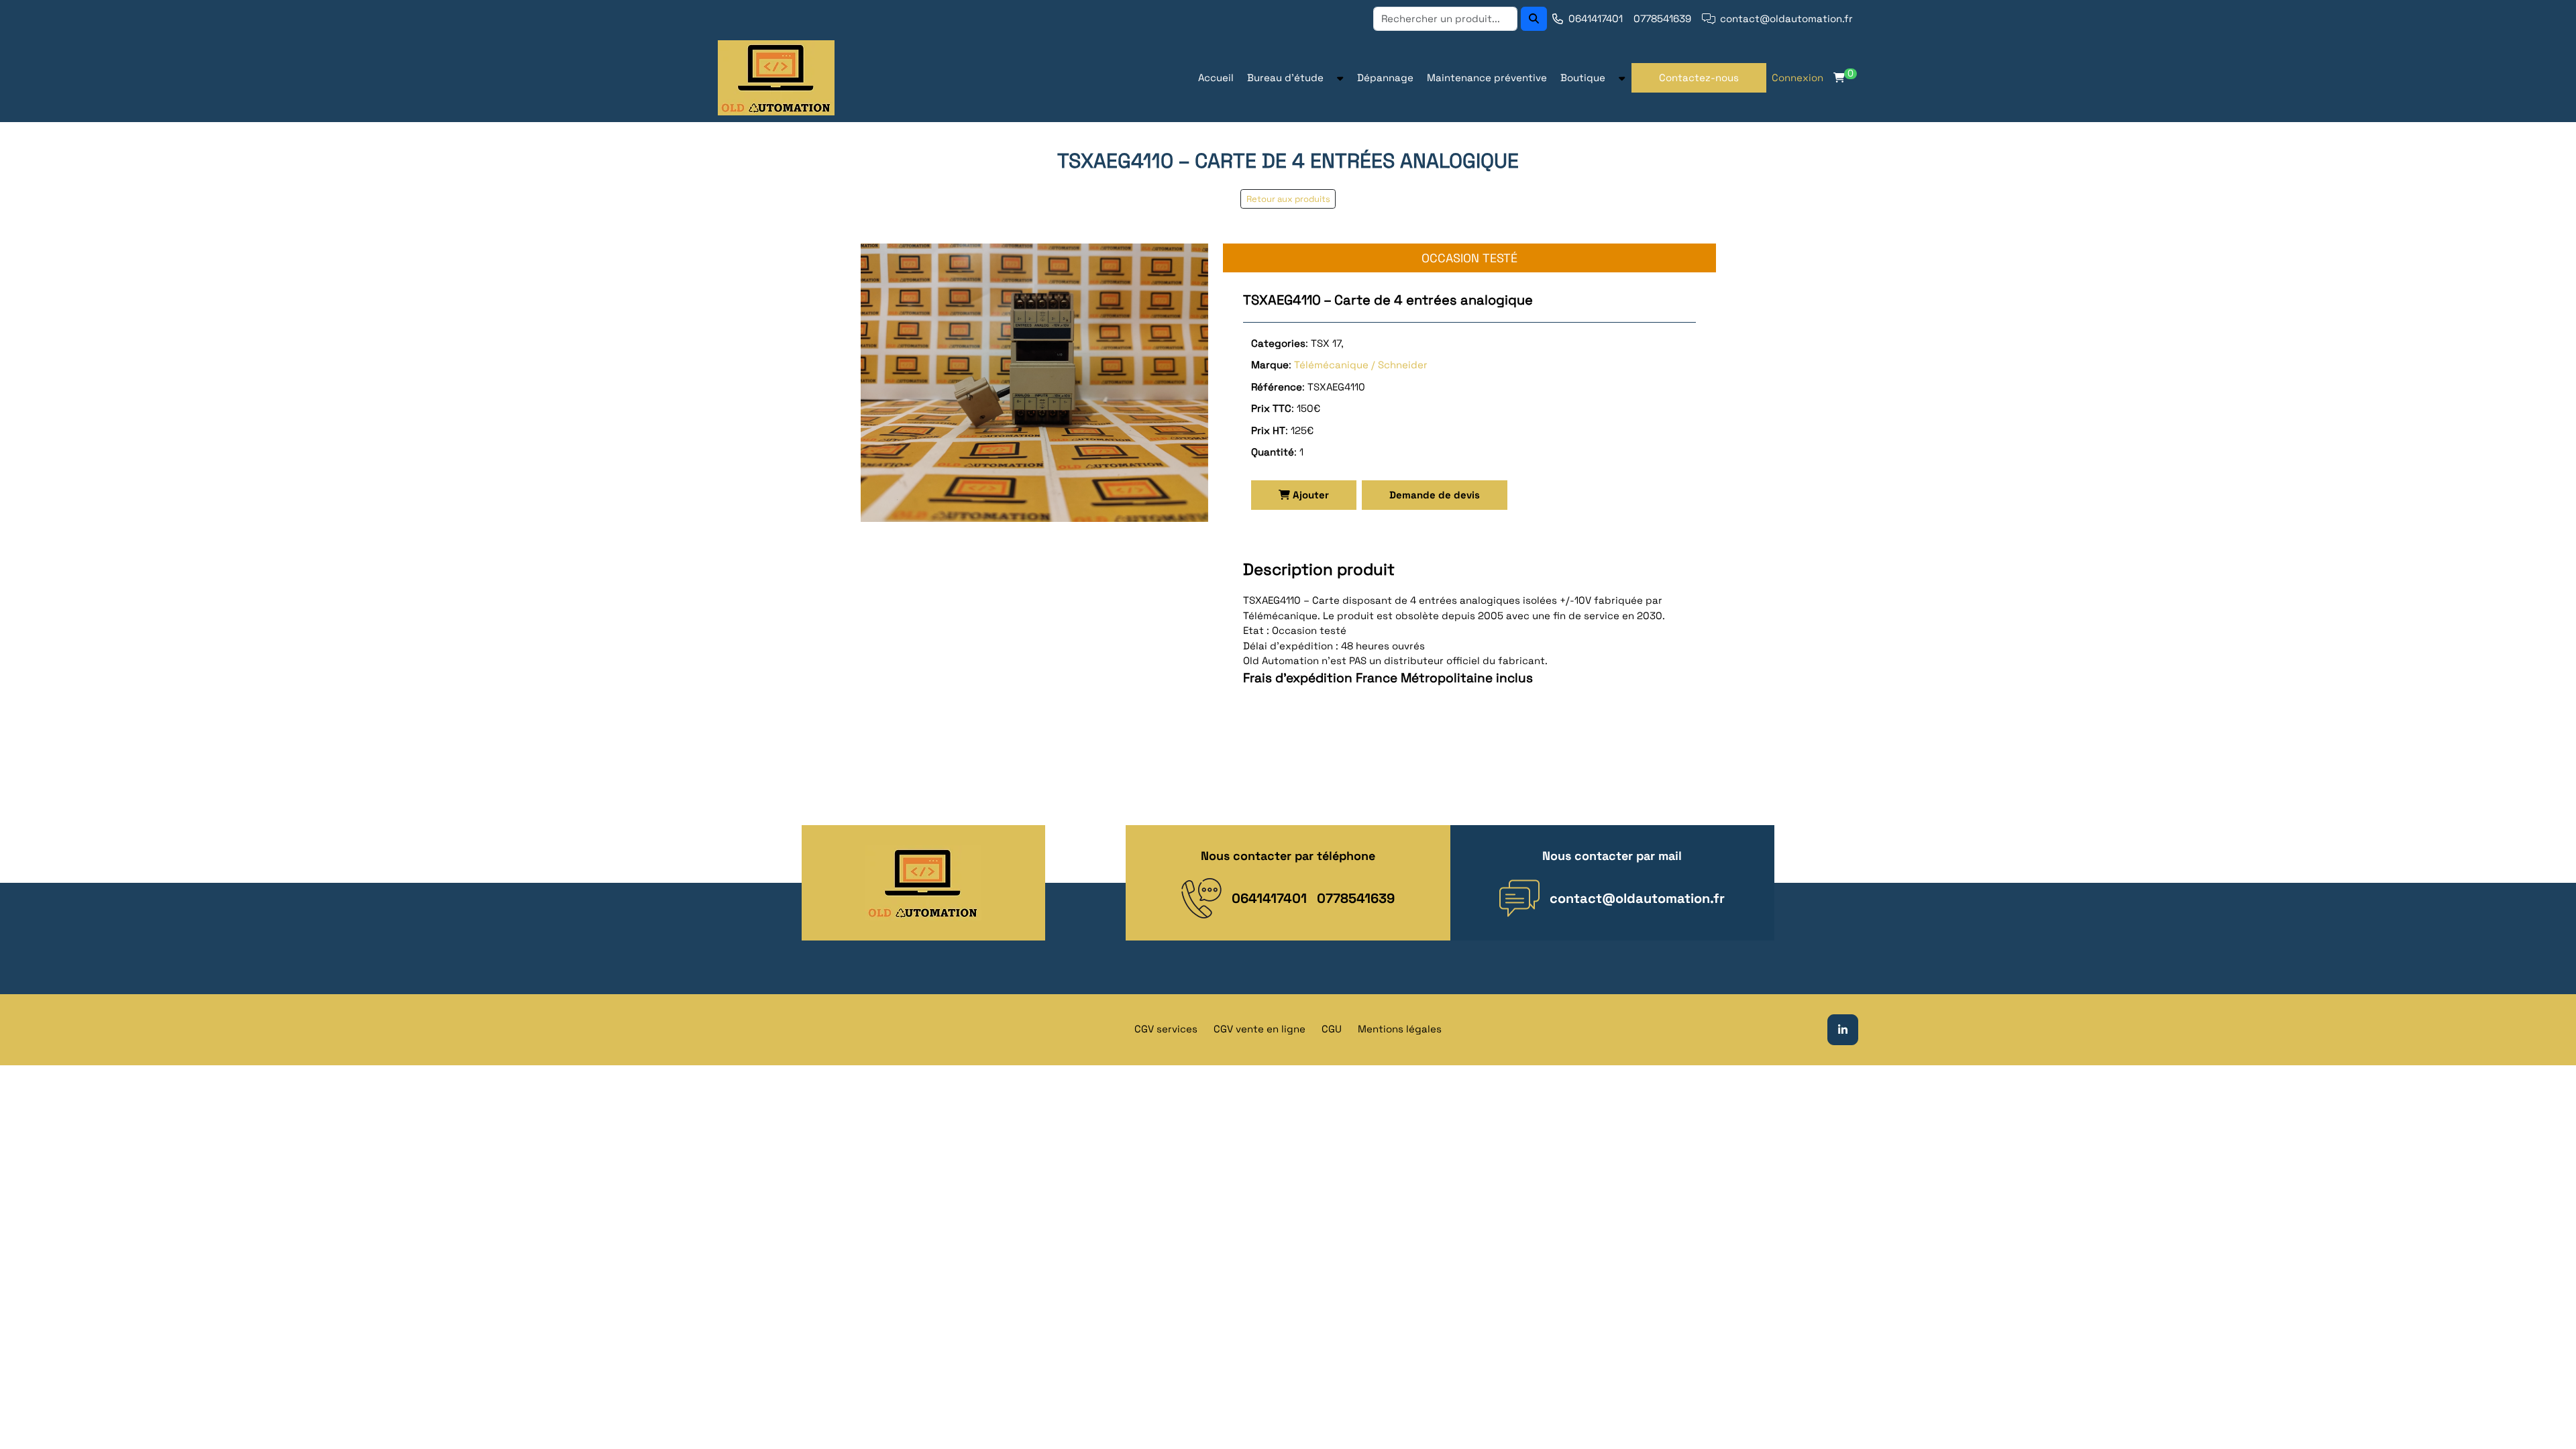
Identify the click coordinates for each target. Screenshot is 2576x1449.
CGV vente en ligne (1259, 1029)
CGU (1332, 1029)
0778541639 (1662, 18)
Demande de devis (1435, 495)
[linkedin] (1843, 1028)
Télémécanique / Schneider (1361, 365)
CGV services (1166, 1029)
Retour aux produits (1288, 199)
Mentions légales (1400, 1029)
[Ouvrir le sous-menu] (1340, 78)
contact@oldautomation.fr (1786, 18)
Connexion (1797, 77)
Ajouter (1309, 495)
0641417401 (1596, 18)
